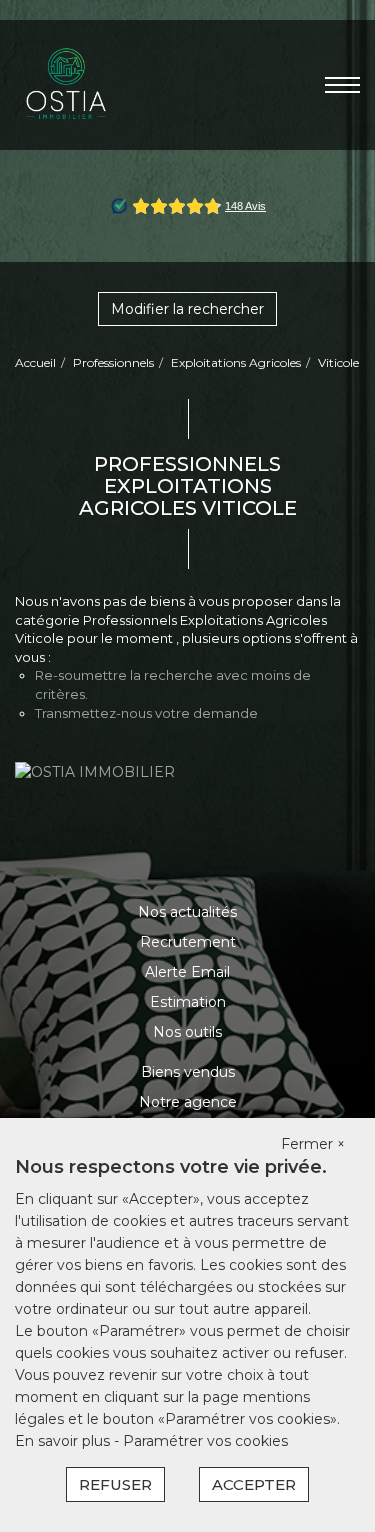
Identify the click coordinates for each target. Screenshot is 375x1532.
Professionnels (113, 362)
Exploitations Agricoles (236, 362)
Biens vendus (188, 1072)
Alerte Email (187, 972)
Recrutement (188, 942)
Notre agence (188, 1102)
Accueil (35, 362)
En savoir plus (64, 1441)
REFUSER (115, 1484)
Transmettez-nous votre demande (146, 713)
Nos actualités (187, 912)
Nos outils (187, 1032)
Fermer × (313, 1144)
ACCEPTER (254, 1484)
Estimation (188, 1002)
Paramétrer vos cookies (205, 1441)
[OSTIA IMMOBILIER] (67, 84)
